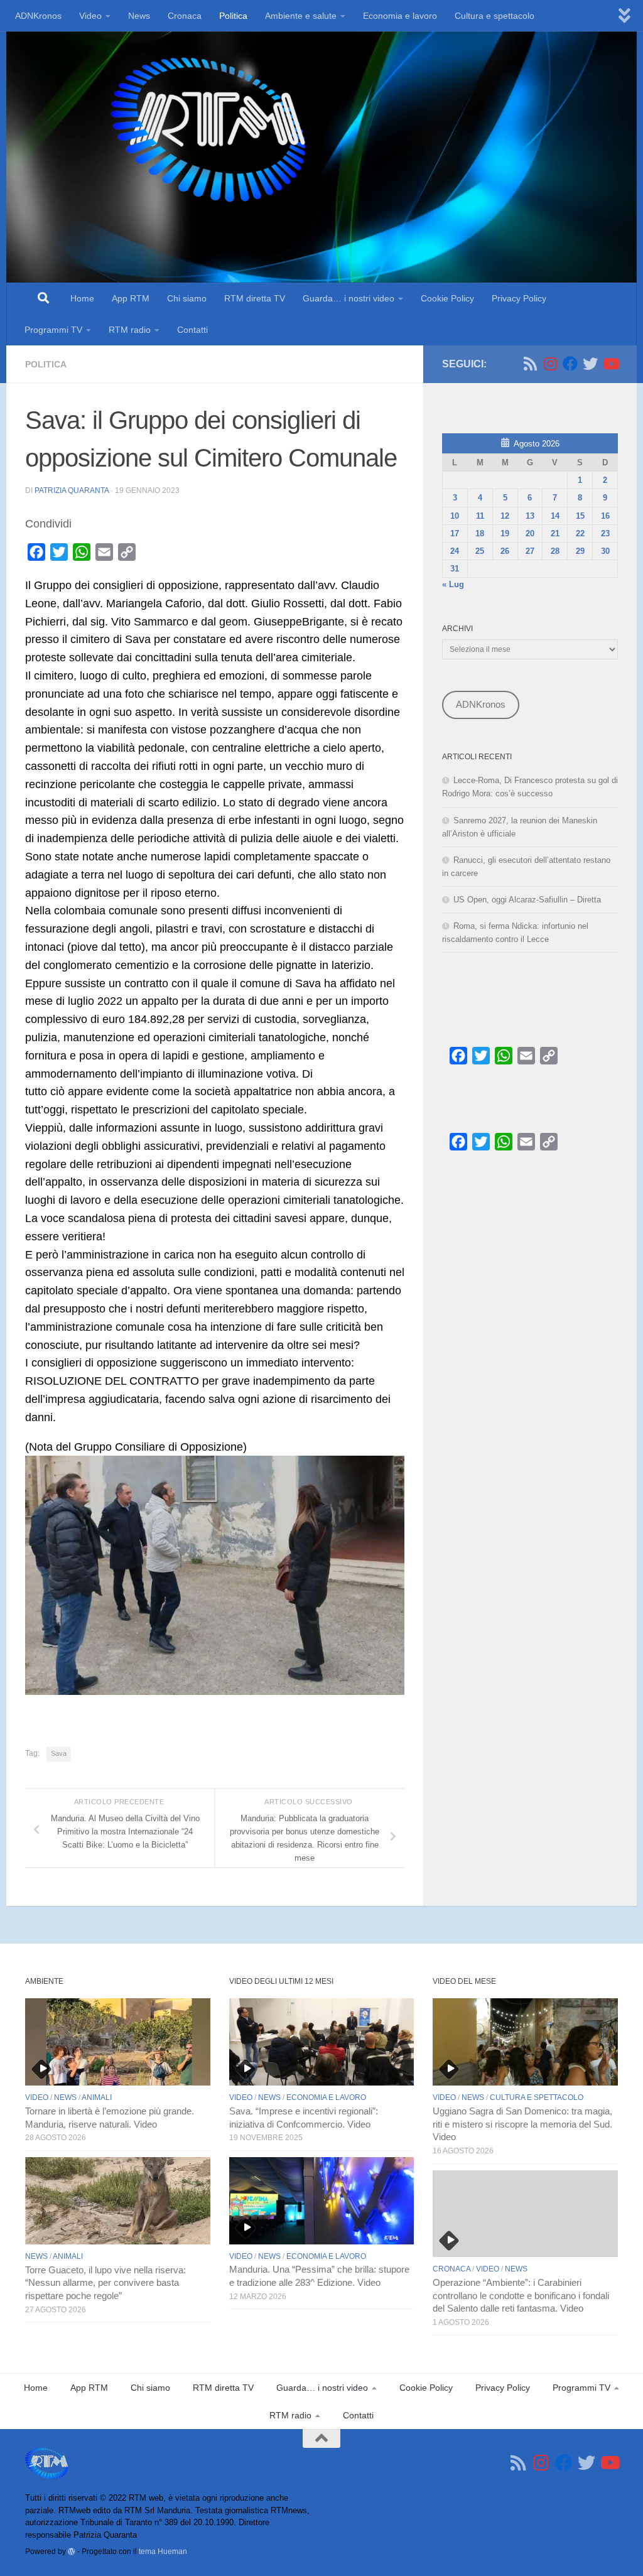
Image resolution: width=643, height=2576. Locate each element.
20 (530, 533)
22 (580, 533)
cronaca (451, 2269)
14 (555, 516)
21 (555, 533)
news (65, 2097)
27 (530, 551)
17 (455, 533)
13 (530, 516)
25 (480, 551)
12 (505, 516)
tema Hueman (163, 2551)
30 (605, 551)
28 (555, 551)
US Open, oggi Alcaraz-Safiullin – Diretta (527, 900)
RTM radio (130, 330)
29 (580, 551)
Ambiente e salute (301, 16)
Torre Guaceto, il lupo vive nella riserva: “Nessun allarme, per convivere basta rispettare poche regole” (105, 2283)
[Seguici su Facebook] (570, 364)
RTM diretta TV (255, 298)
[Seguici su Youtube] (610, 364)
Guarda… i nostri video (349, 298)
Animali (97, 2097)
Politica (233, 16)
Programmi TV (53, 330)
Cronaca (185, 16)
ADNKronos (38, 16)
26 (505, 551)
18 (480, 533)
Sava (59, 1753)
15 (580, 516)
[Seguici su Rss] (530, 364)
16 (605, 516)
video (37, 2097)
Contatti (192, 330)
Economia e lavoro (400, 16)
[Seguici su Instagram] (550, 364)
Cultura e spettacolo (494, 16)
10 (455, 516)
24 (455, 551)
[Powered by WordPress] (72, 2552)
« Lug (453, 584)
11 (480, 516)
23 (605, 533)
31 (455, 569)
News (139, 16)
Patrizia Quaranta (72, 490)
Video (90, 16)
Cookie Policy (447, 298)
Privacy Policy (519, 298)
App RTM (131, 298)
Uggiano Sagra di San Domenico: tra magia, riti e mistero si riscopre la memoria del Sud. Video (522, 2124)
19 (505, 533)
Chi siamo (187, 298)
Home (82, 298)
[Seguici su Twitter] (590, 364)
